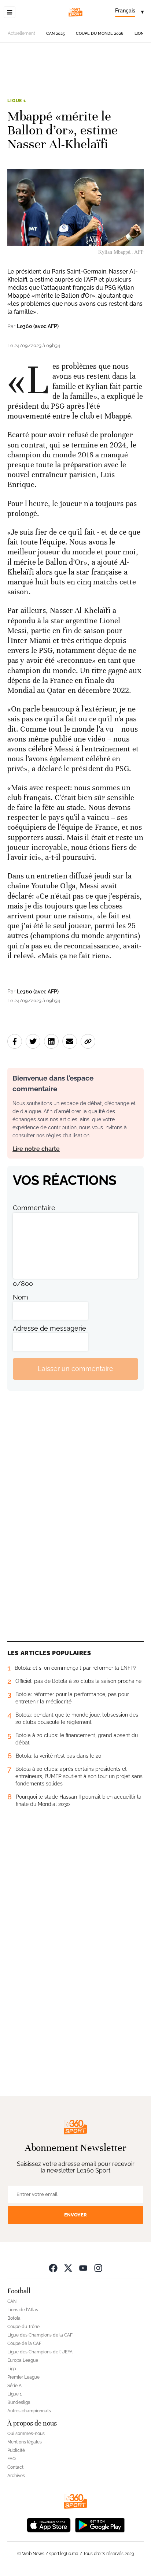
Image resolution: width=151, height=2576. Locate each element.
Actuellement (21, 33)
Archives (16, 2476)
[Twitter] (68, 2268)
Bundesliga (19, 2402)
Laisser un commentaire (75, 1369)
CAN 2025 (56, 34)
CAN (12, 2301)
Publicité (16, 2450)
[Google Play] (100, 2525)
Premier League (23, 2377)
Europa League (23, 2360)
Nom (21, 1297)
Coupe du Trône (23, 2327)
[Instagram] (98, 2268)
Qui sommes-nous (26, 2434)
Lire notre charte (36, 1149)
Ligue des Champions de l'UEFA (40, 2352)
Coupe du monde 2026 (100, 34)
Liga (12, 2369)
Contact (15, 2467)
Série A (14, 2386)
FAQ (12, 2459)
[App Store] (49, 2525)
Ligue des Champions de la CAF (40, 2335)
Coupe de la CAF (24, 2343)
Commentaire (34, 1208)
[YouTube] (83, 2268)
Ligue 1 (17, 101)
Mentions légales (25, 2442)
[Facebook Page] (53, 2268)
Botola (14, 2318)
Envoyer (75, 2215)
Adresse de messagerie (49, 1328)
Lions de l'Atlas (23, 2310)
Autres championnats (29, 2411)
